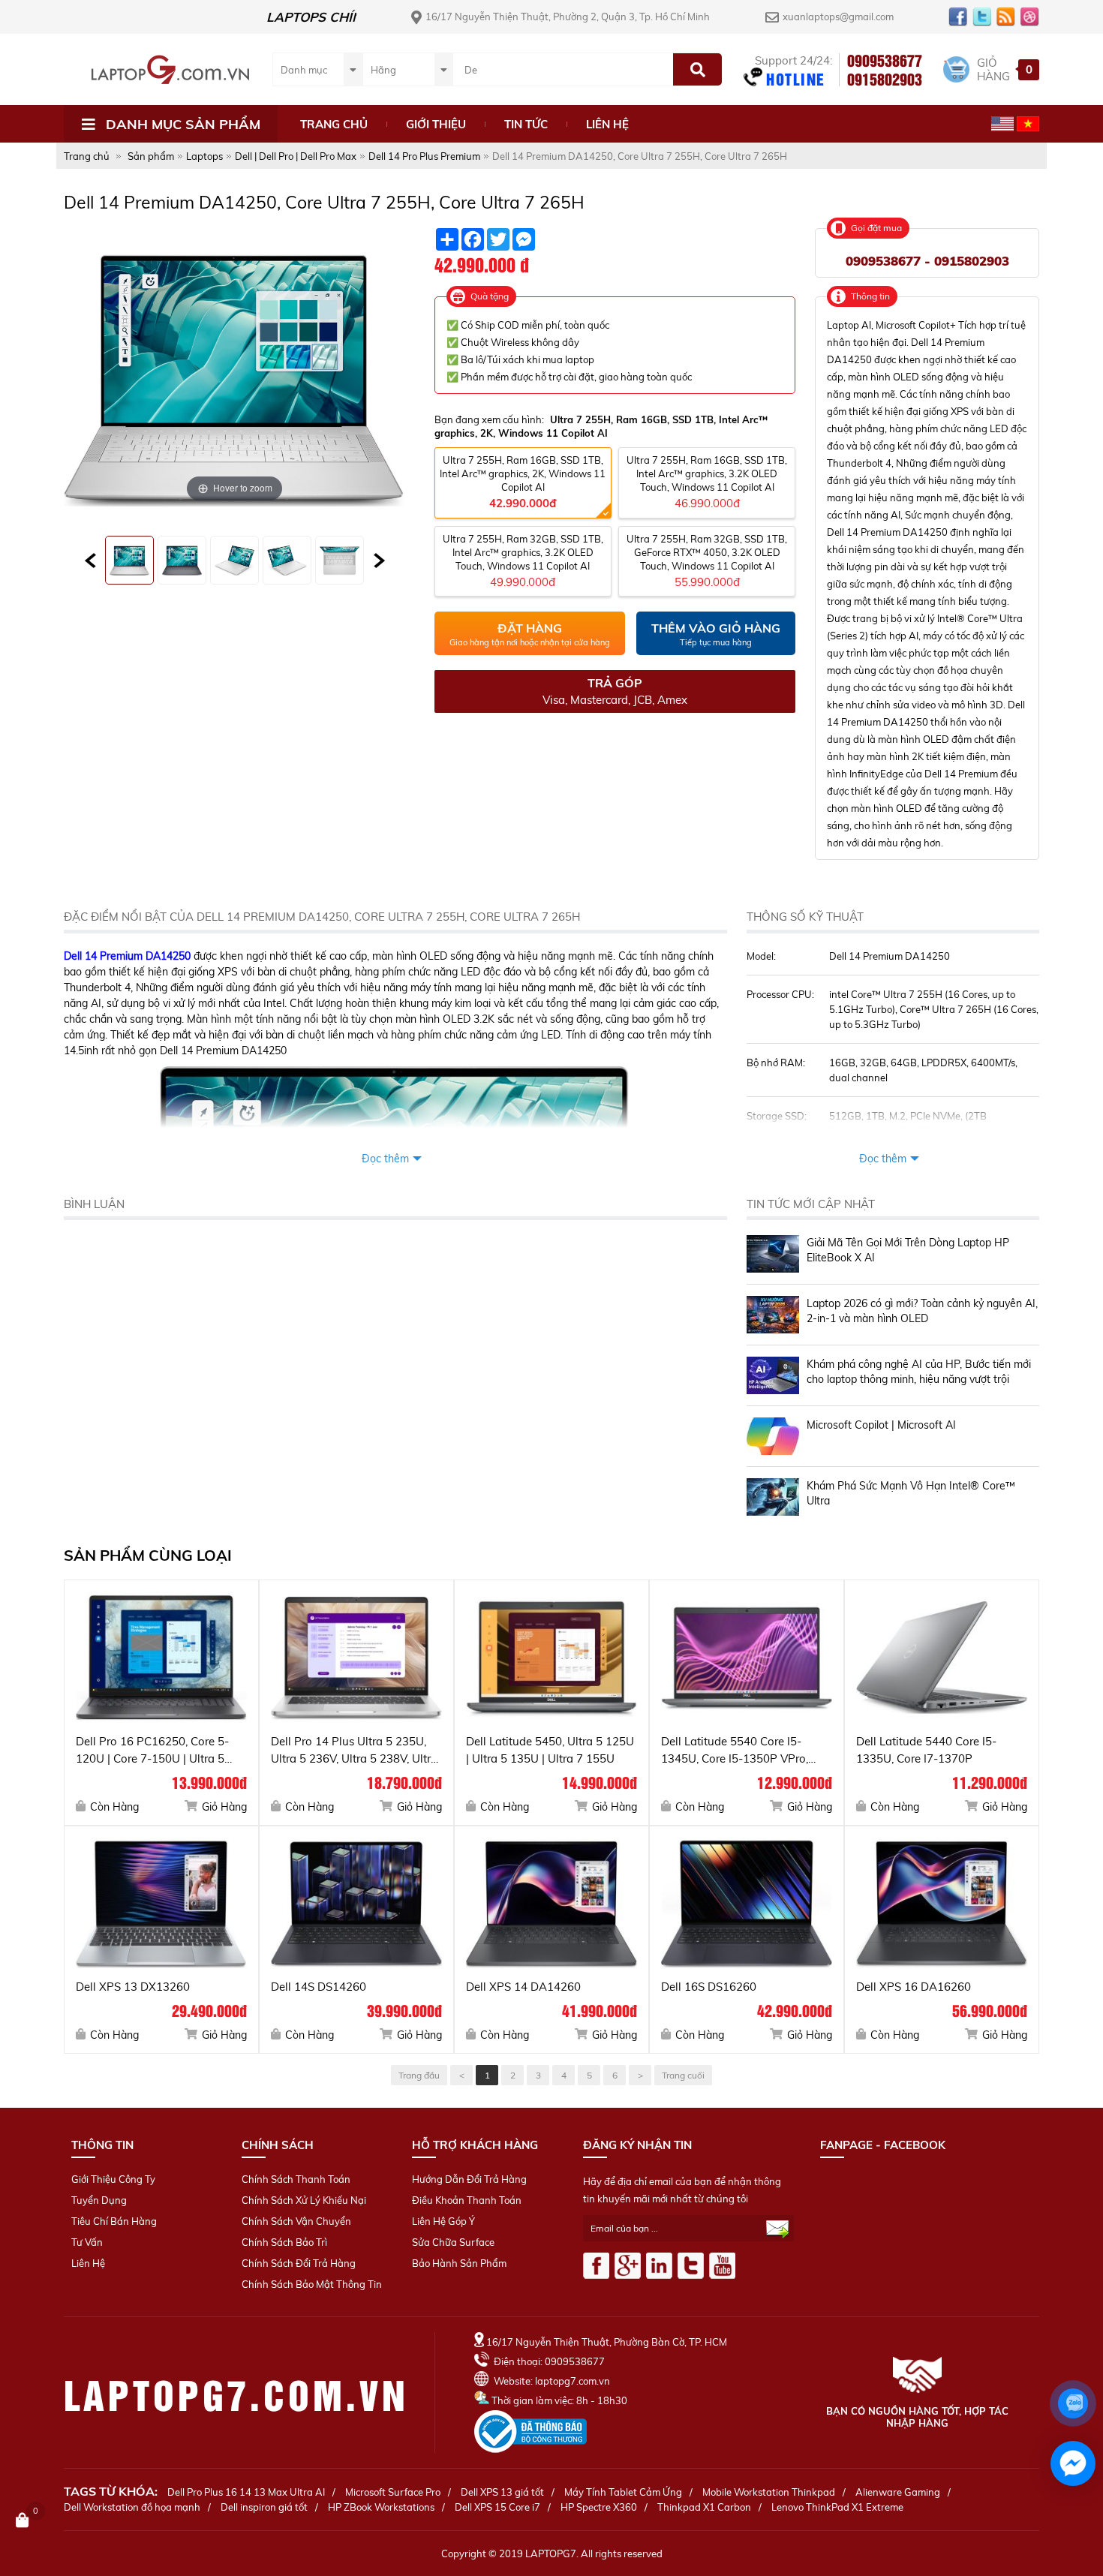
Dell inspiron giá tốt (264, 2507)
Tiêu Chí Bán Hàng (114, 2221)
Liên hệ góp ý (443, 2221)
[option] (130, 560)
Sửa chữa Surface (453, 2242)
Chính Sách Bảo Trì (284, 2242)
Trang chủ (334, 124)
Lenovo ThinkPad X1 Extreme (837, 2507)
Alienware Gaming (898, 2492)
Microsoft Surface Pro (393, 2492)
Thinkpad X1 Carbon (704, 2507)
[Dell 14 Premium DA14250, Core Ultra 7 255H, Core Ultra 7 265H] (129, 560)
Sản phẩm (151, 156)
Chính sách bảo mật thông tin (312, 2284)
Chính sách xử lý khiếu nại (304, 2200)
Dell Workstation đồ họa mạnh (132, 2507)
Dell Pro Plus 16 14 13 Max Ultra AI (246, 2492)
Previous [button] (90, 561)
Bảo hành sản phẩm (459, 2263)
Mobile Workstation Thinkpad (769, 2492)
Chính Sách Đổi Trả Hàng (299, 2263)
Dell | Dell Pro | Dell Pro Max (296, 156)
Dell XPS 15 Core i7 (497, 2507)
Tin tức (526, 124)
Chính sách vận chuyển (296, 2221)
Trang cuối (683, 2075)
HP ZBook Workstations (381, 2507)
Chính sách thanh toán (296, 2179)
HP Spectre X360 (599, 2507)
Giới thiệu (436, 124)
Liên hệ (607, 124)
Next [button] (379, 561)
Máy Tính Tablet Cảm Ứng (623, 2492)
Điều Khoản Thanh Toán (467, 2200)
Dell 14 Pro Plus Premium (424, 156)
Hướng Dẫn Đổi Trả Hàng (469, 2179)
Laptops (204, 156)
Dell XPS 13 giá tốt (502, 2492)
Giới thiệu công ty (113, 2179)
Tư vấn (87, 2242)
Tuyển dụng (99, 2200)
